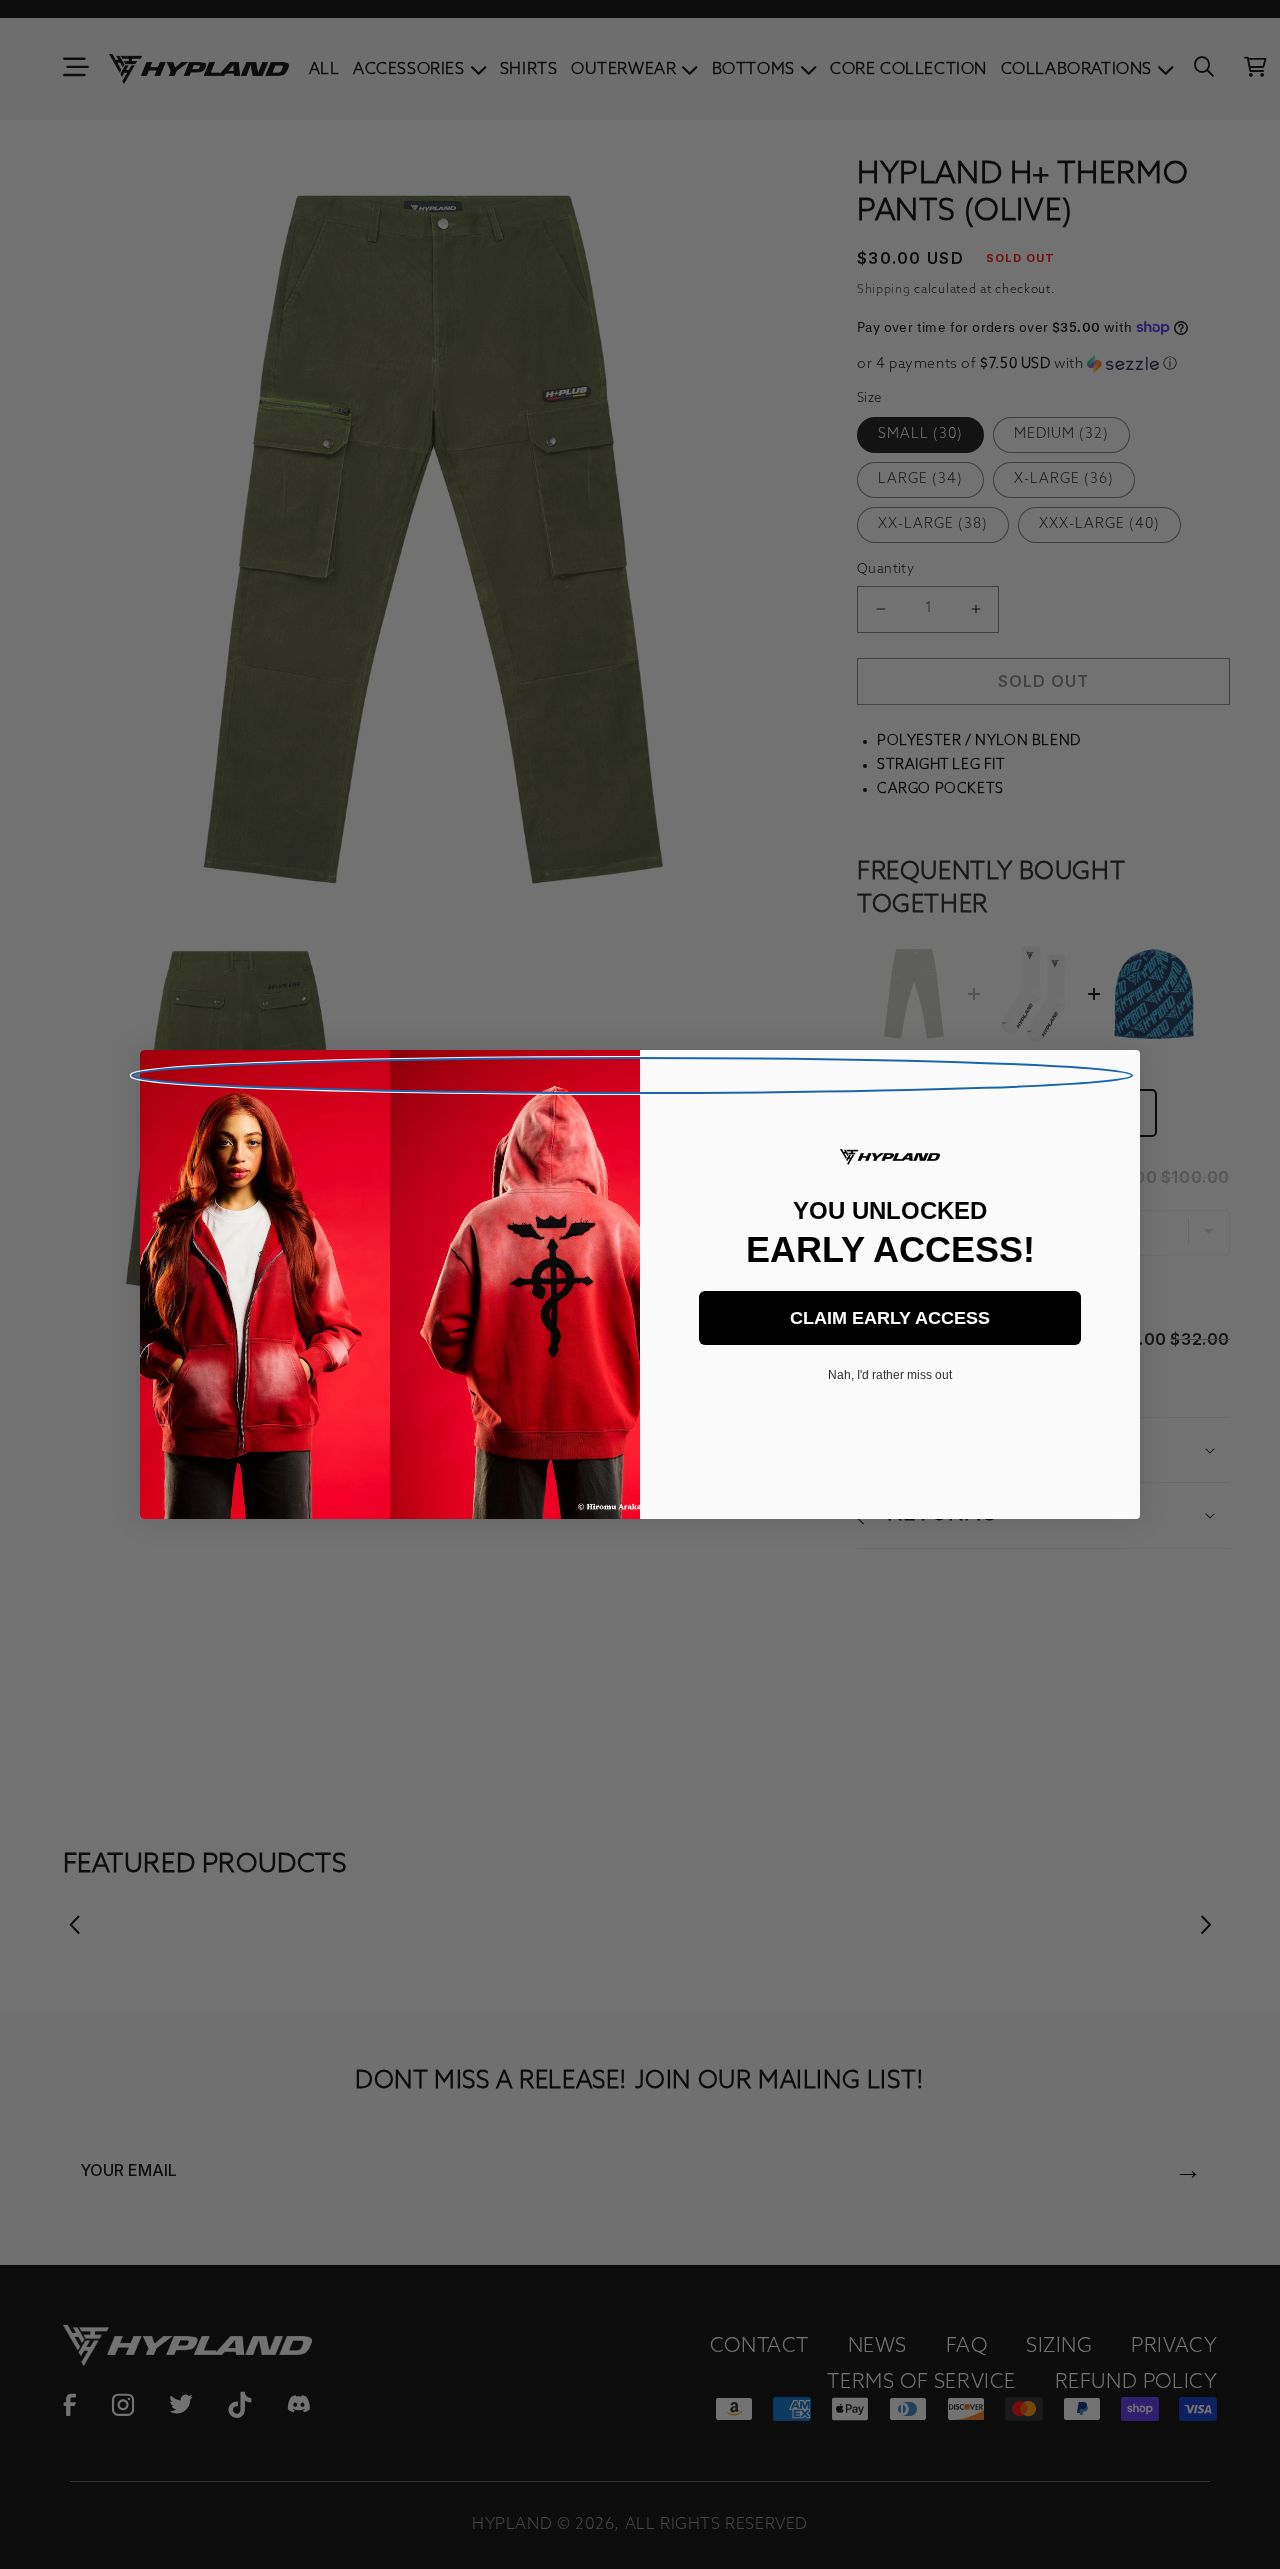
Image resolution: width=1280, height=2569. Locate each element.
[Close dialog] (632, 1075)
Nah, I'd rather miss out (890, 1375)
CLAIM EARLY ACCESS (890, 1318)
